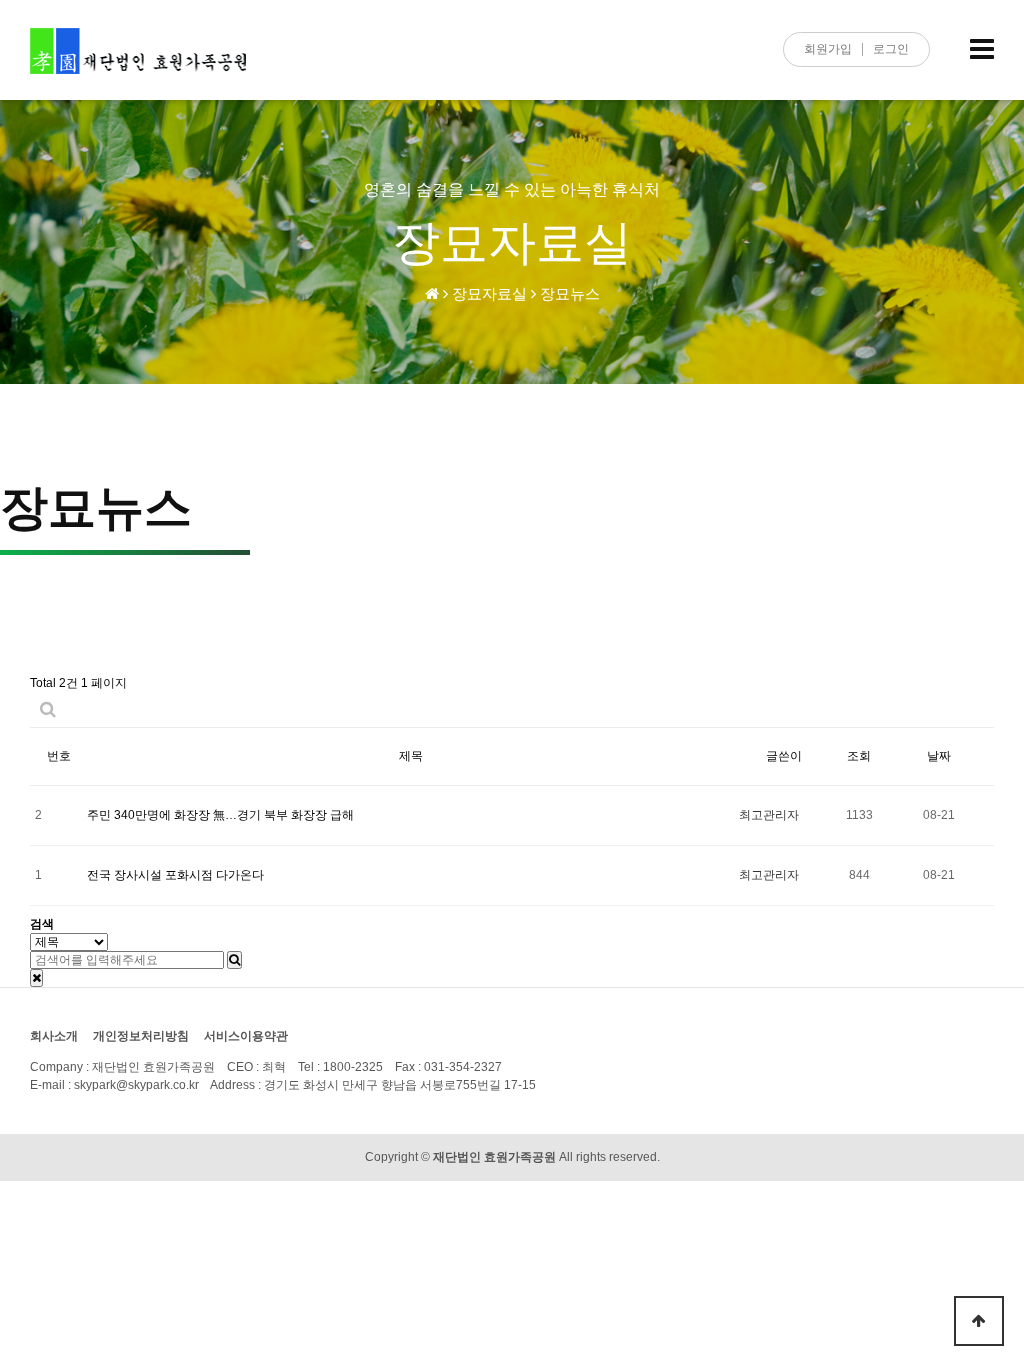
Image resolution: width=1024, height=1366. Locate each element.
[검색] (234, 960)
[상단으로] (979, 1321)
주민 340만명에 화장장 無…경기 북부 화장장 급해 (220, 815)
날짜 (939, 756)
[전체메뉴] (982, 50)
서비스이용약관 (246, 1036)
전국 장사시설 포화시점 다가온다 (175, 875)
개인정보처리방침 (141, 1036)
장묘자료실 (489, 293)
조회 (859, 756)
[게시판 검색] (48, 709)
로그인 (891, 49)
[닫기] (36, 978)
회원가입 (828, 49)
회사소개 (54, 1036)
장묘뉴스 (570, 293)
